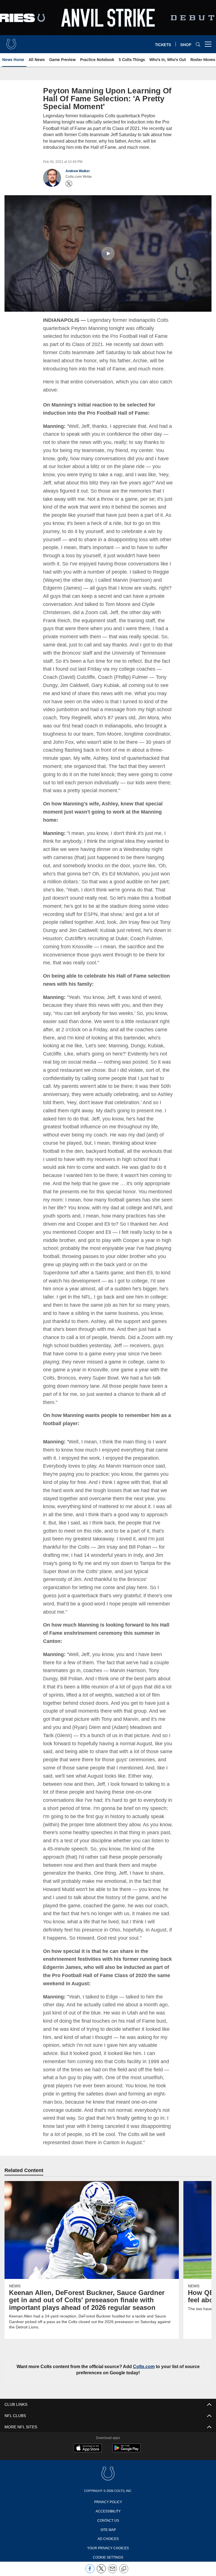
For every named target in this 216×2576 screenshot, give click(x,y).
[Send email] (112, 2572)
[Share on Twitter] (101, 2572)
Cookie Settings (108, 2548)
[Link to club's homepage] (11, 42)
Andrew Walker (78, 171)
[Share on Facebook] (90, 2572)
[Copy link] (124, 2569)
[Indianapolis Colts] (108, 2466)
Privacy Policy (108, 2493)
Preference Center (108, 2558)
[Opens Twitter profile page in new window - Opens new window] (69, 184)
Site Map (108, 2521)
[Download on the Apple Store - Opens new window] (88, 2440)
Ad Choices (108, 2530)
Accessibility (108, 2502)
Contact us (108, 2512)
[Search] (198, 44)
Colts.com (144, 2358)
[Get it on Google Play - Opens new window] (126, 2442)
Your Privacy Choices (108, 2539)
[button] (108, 253)
